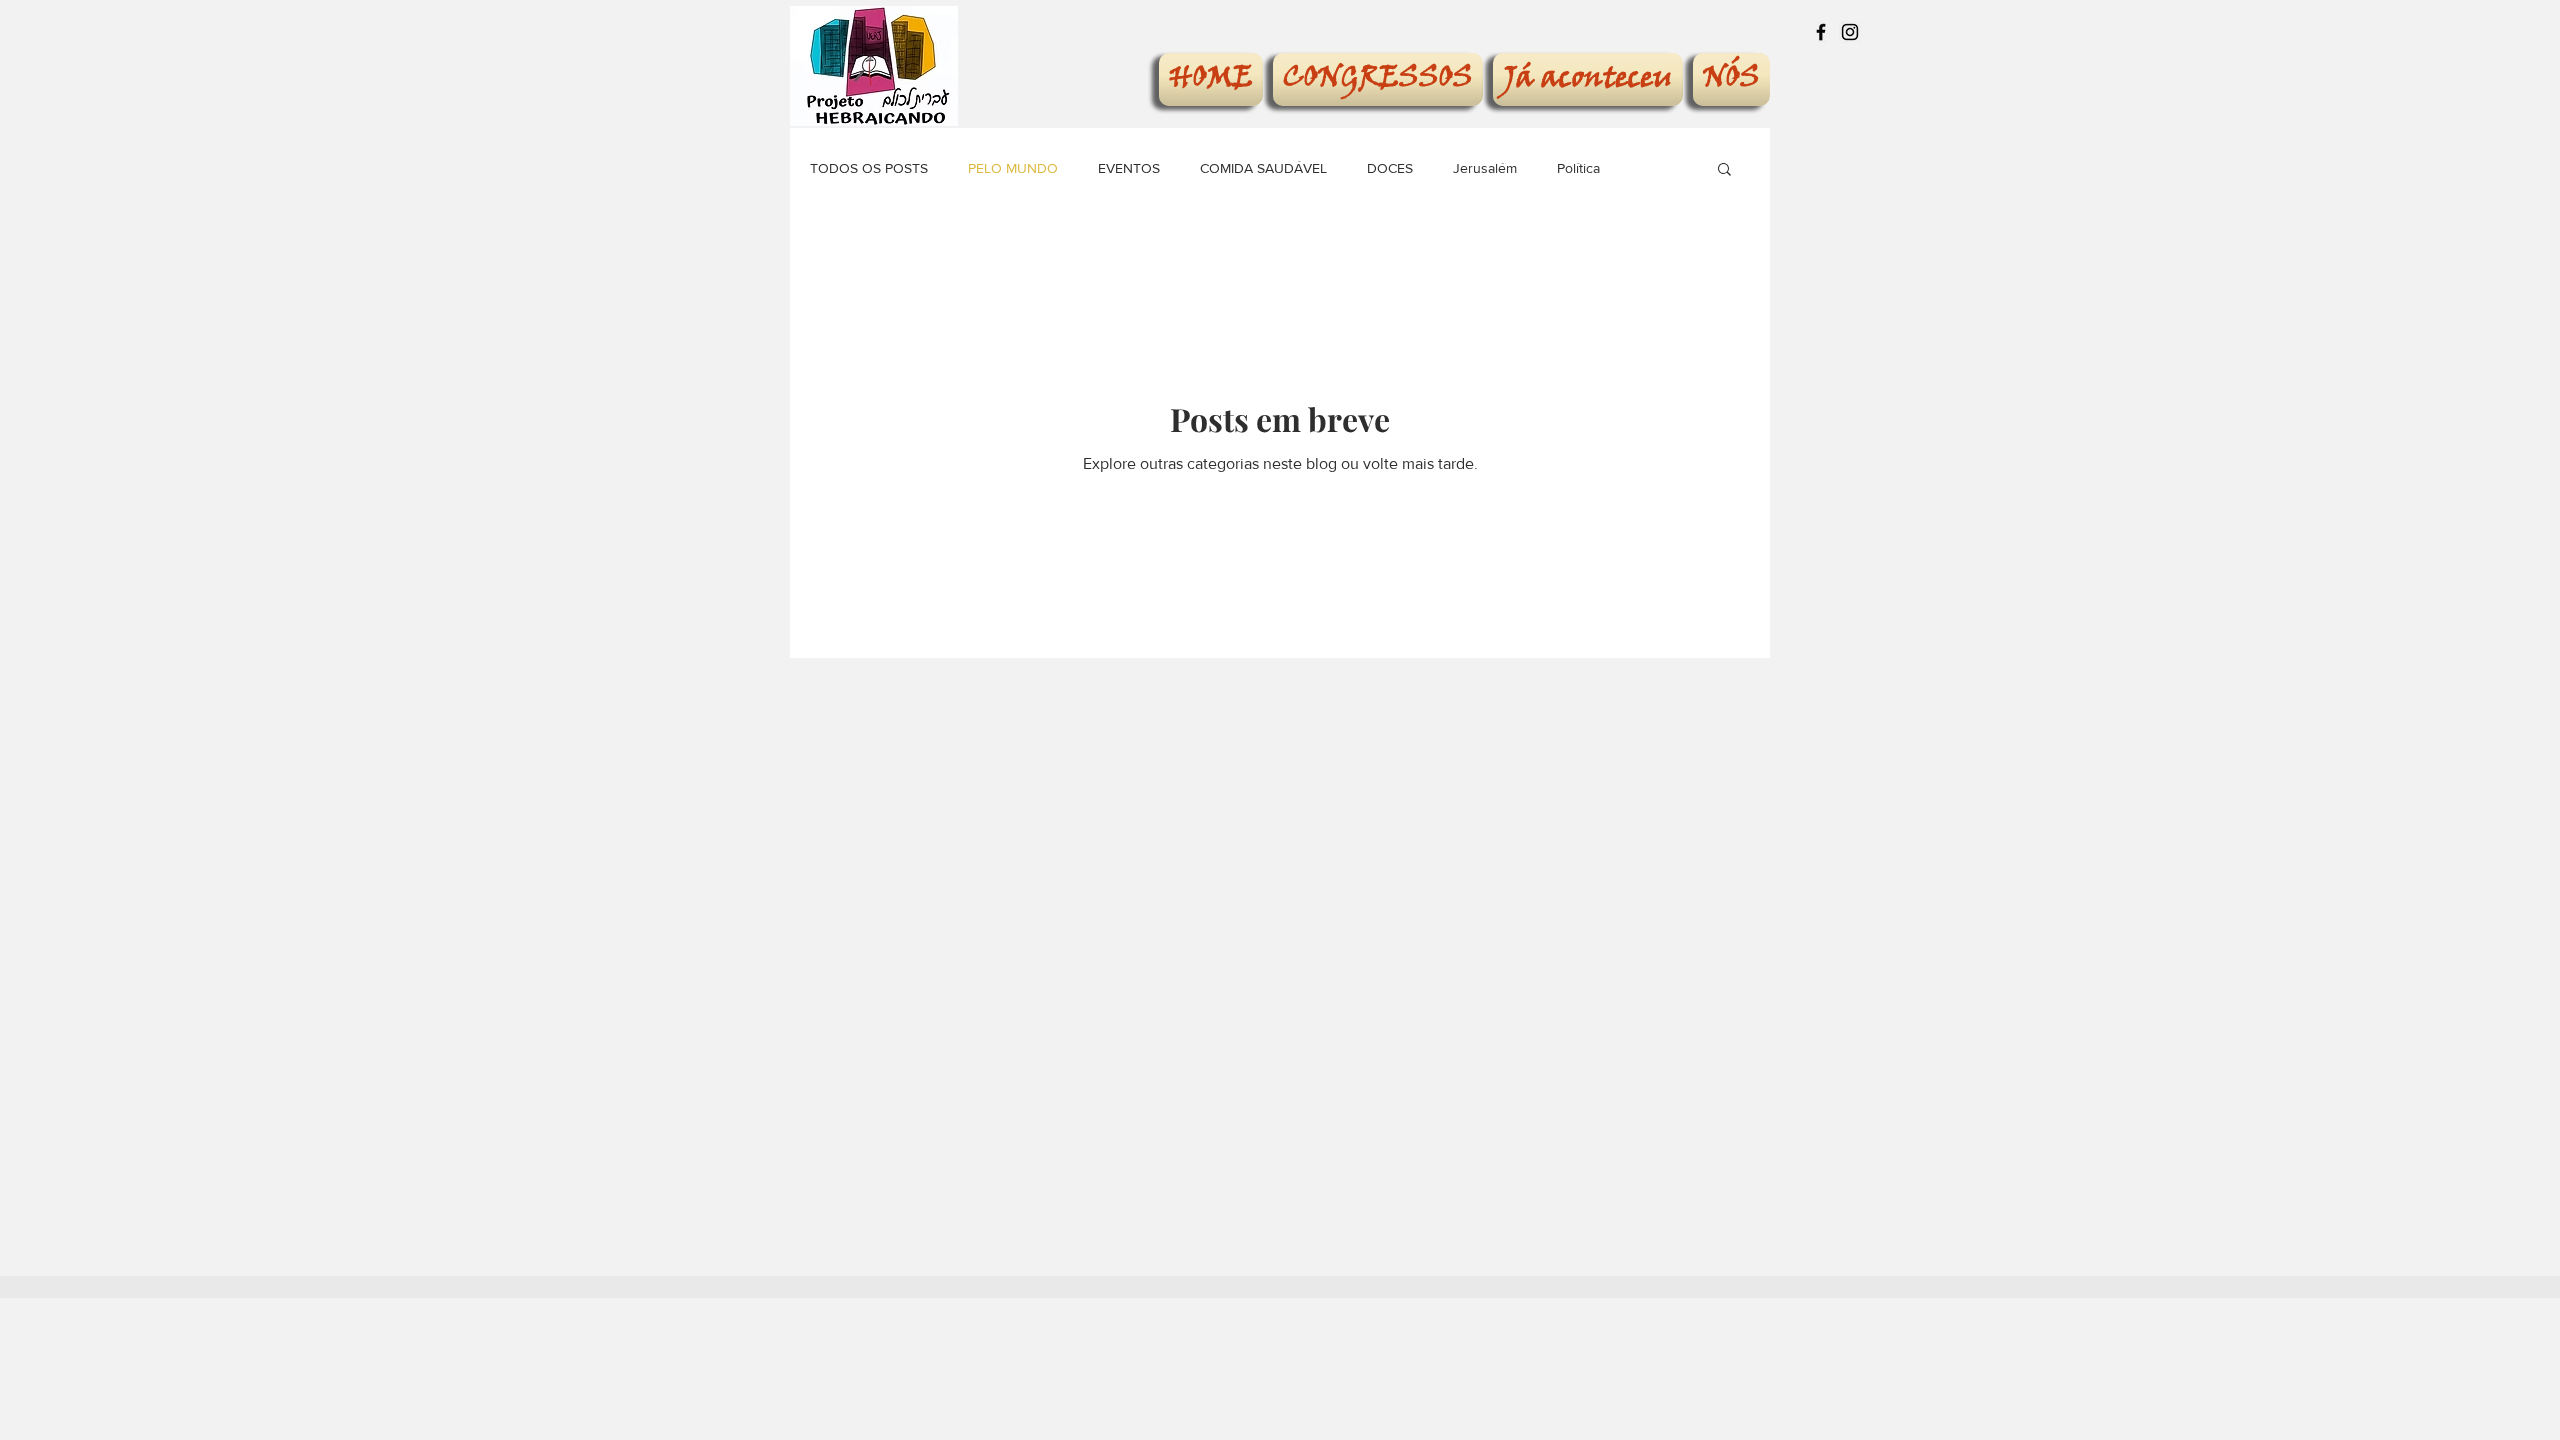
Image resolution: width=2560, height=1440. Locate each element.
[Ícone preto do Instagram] (1850, 32)
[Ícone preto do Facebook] (1821, 32)
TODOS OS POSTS (869, 168)
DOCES (1390, 168)
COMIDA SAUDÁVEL (1263, 168)
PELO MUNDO (1013, 168)
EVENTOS (1129, 168)
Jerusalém (1485, 168)
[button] (1724, 170)
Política (1578, 168)
